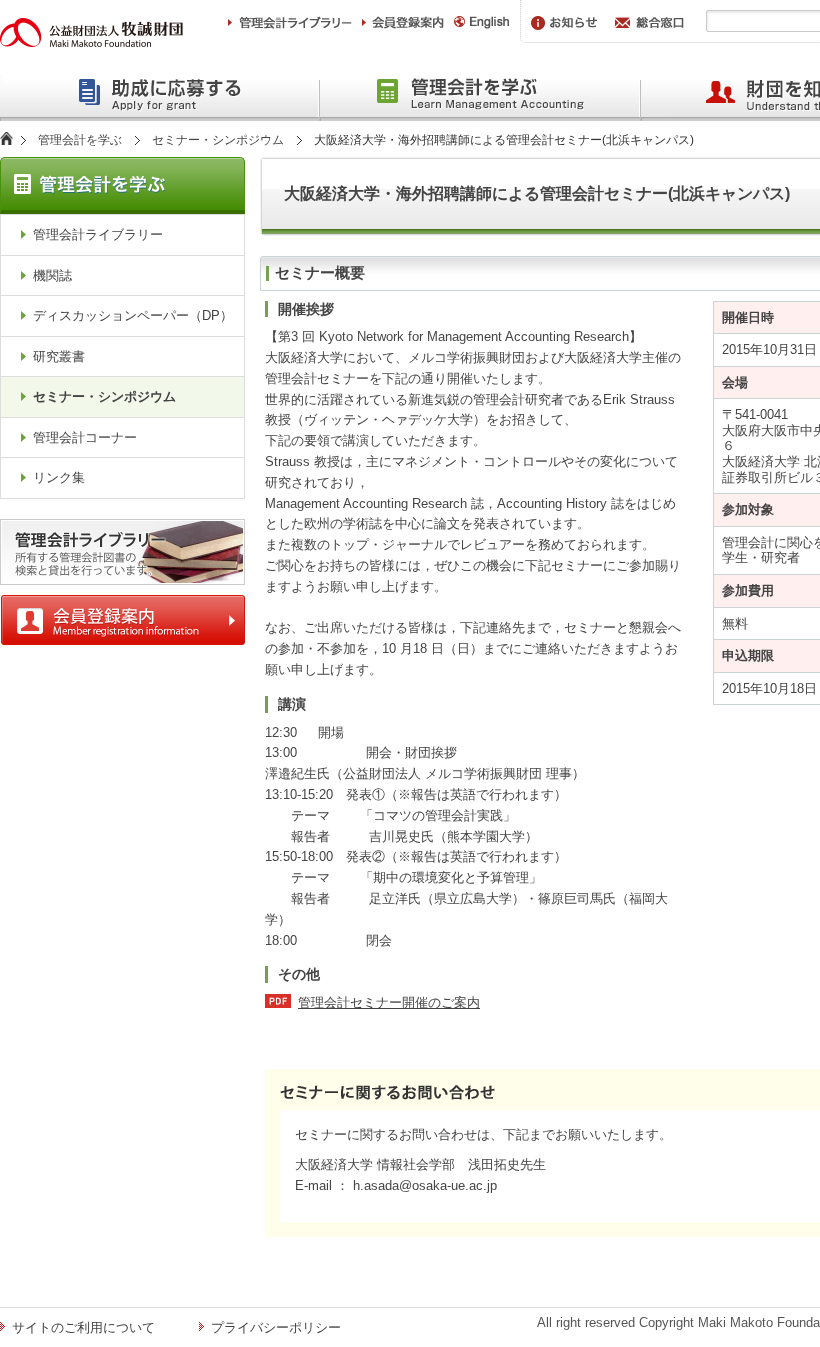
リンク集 (59, 477)
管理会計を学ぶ (80, 140)
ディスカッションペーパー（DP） (133, 315)
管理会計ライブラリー (98, 234)
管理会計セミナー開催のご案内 (389, 1002)
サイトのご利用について (83, 1327)
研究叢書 (59, 356)
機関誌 (52, 275)
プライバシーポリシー (276, 1327)
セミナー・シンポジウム (218, 140)
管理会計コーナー (85, 437)
